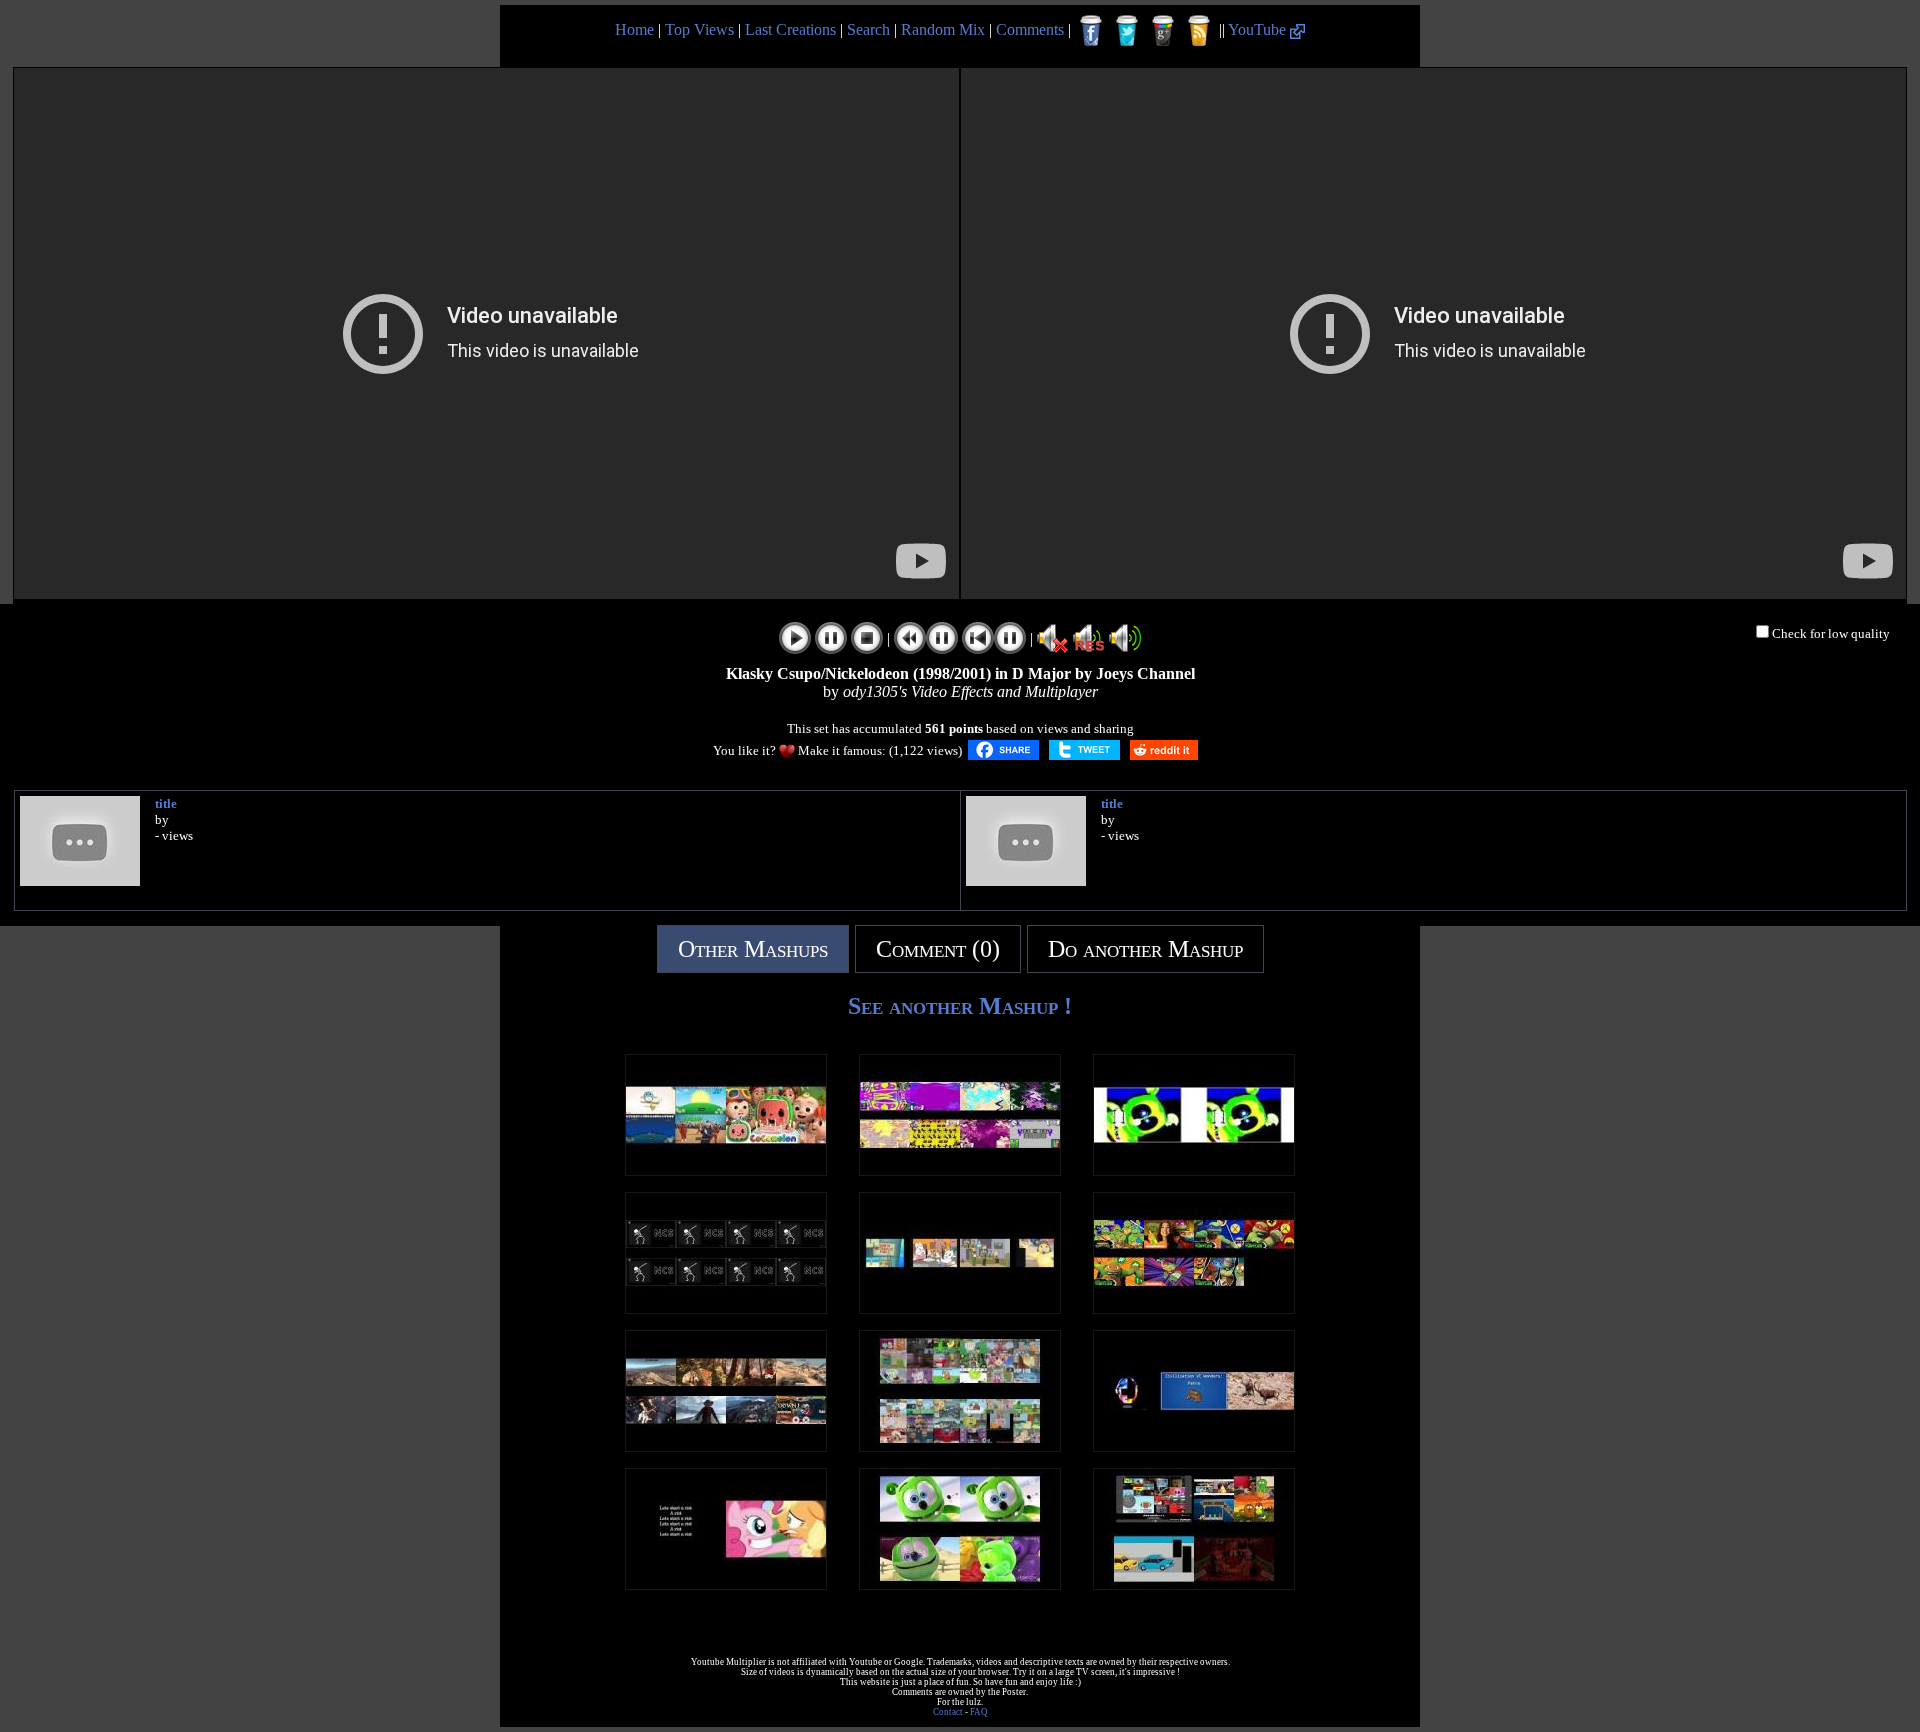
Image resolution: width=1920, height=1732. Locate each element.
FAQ (979, 1712)
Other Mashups (753, 949)
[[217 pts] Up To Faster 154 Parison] (1194, 1584)
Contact (948, 1712)
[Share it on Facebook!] (1003, 750)
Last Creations (790, 29)
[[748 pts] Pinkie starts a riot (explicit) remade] (726, 1584)
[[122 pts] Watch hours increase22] (726, 1308)
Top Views (699, 29)
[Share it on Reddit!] (1164, 750)
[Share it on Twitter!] (1084, 750)
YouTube (1259, 29)
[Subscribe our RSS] (1199, 31)
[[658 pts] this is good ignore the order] (1194, 1446)
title (166, 803)
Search (868, 29)
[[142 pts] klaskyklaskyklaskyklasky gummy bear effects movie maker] (1194, 1170)
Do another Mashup (1145, 949)
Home (634, 29)
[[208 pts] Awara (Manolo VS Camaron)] (726, 1446)
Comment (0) (938, 949)
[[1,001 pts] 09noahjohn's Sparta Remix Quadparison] (960, 1308)
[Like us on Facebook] (1091, 31)
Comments (1030, 29)
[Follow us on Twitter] (1127, 31)
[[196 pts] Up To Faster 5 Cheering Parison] (726, 1170)
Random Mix (943, 29)
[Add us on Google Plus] (1163, 31)
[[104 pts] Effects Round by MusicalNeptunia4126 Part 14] (960, 1170)
